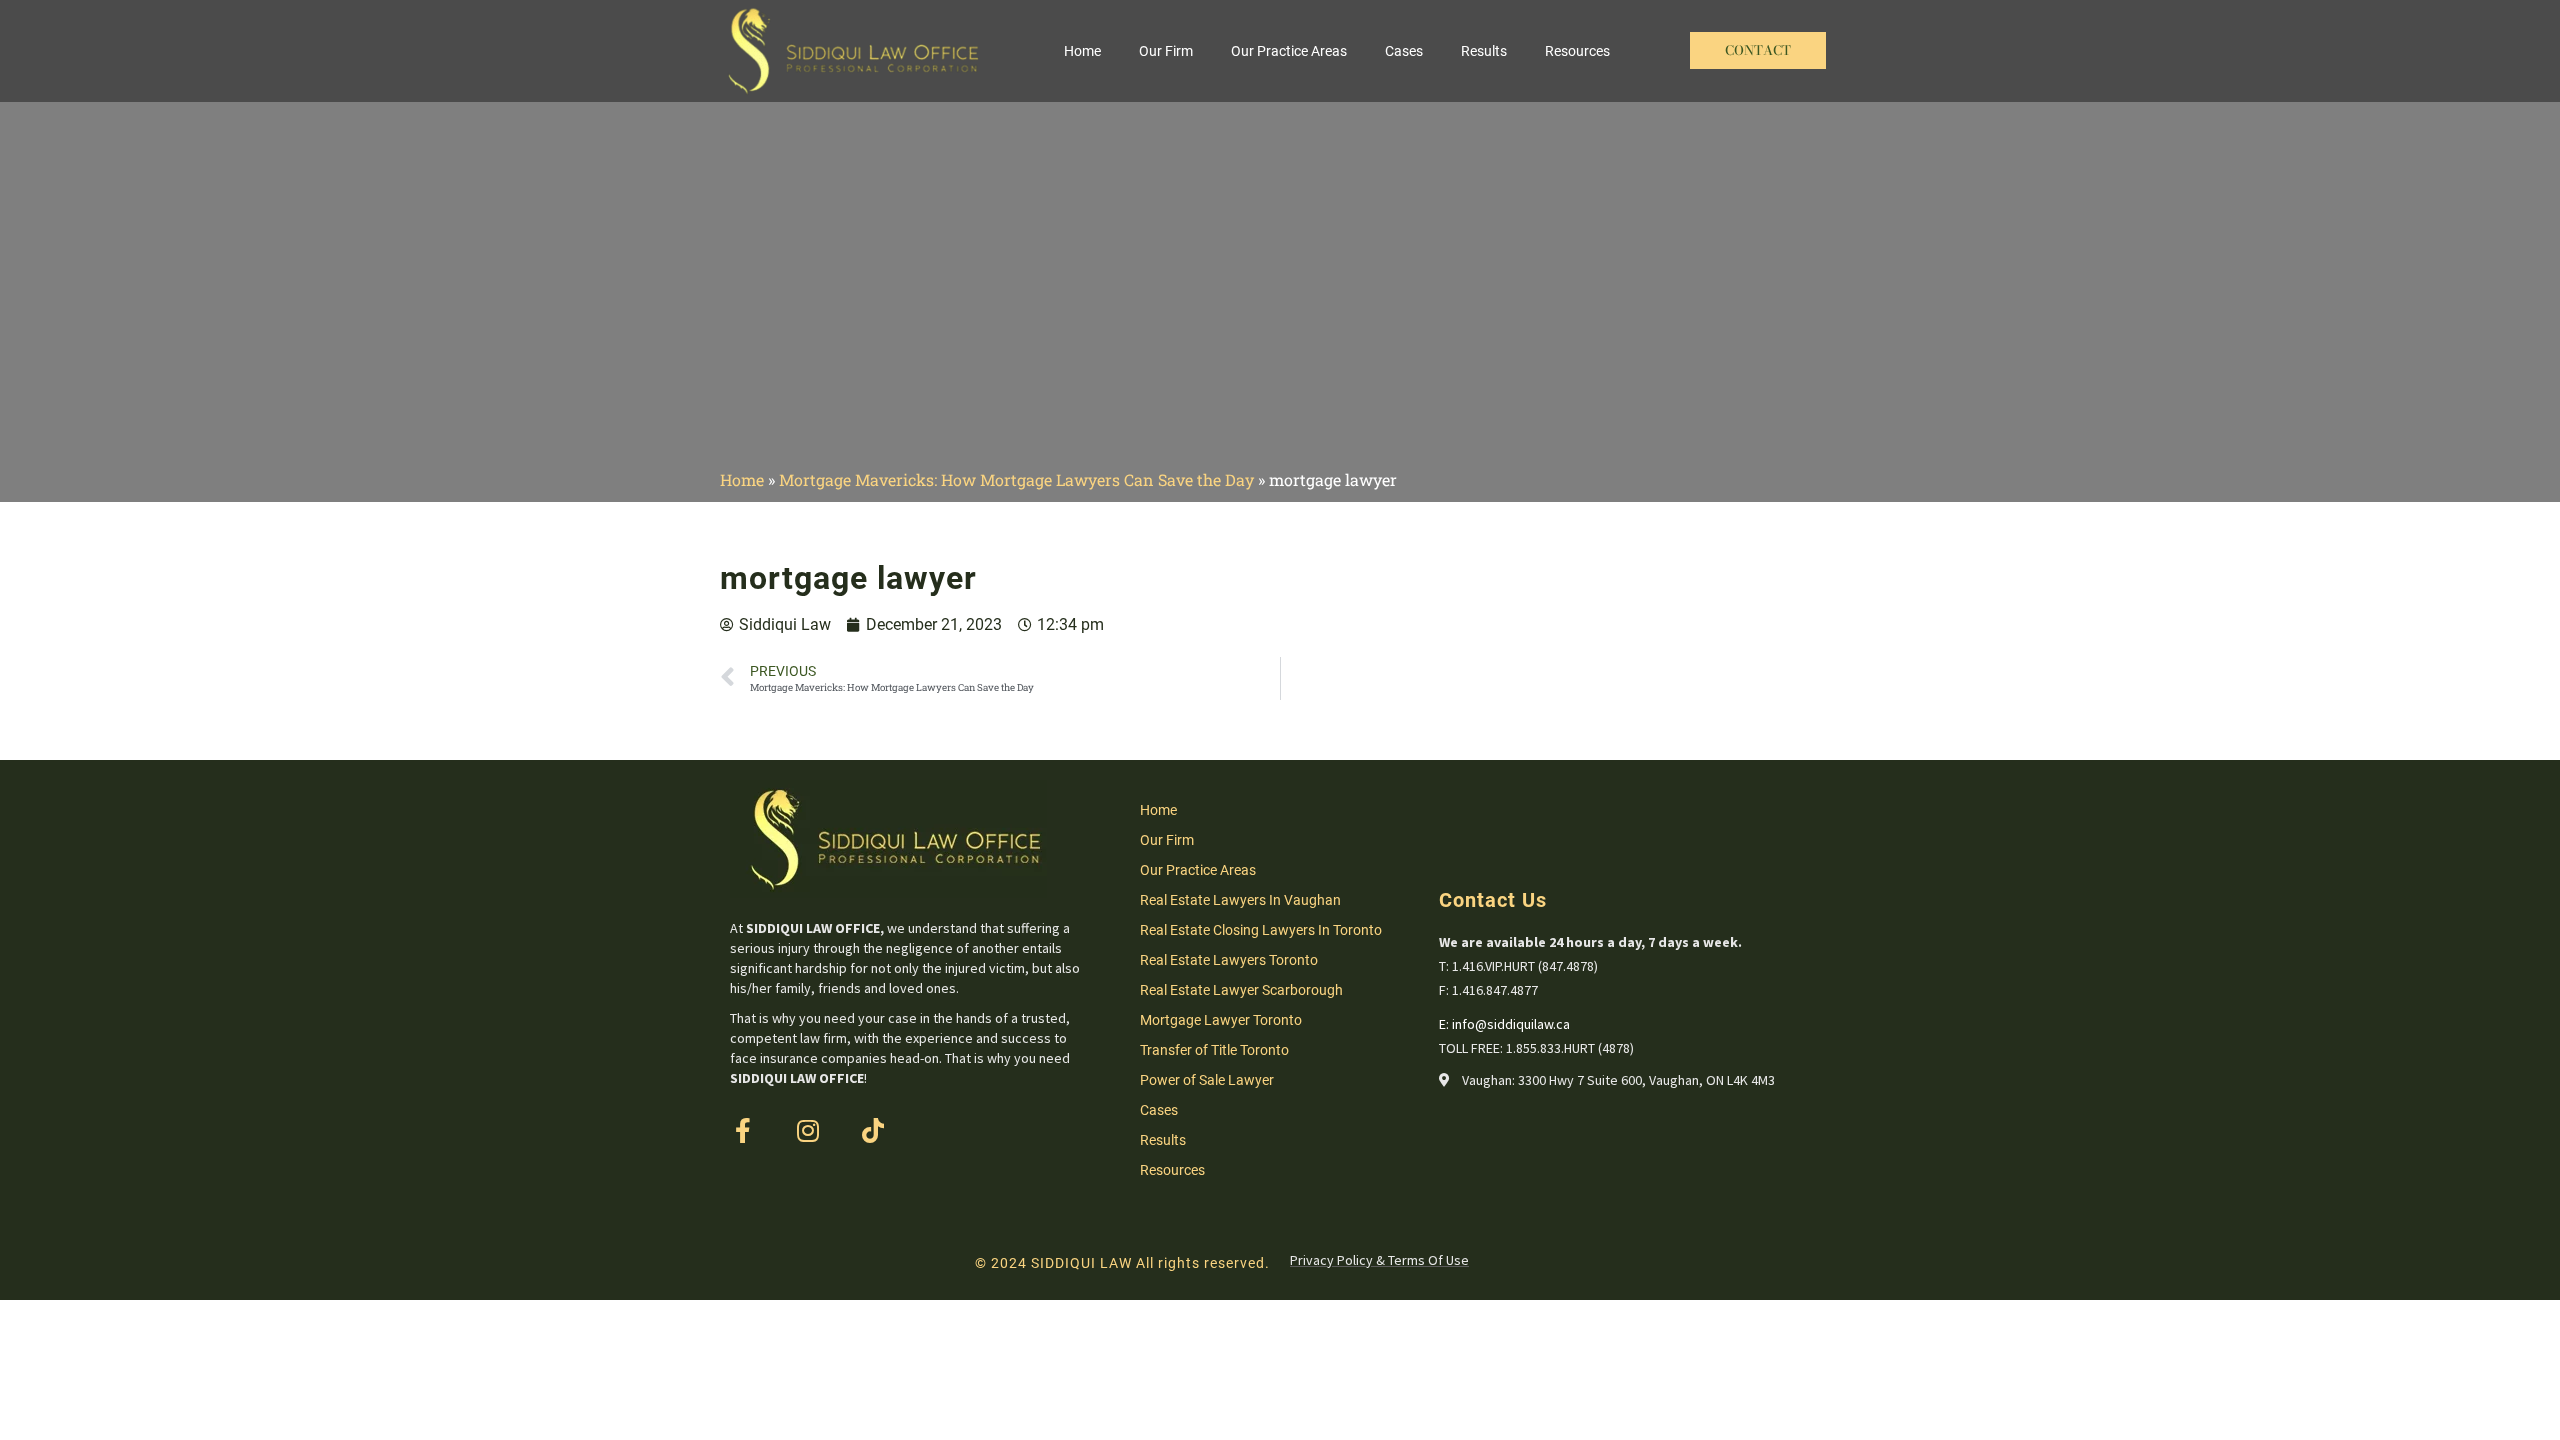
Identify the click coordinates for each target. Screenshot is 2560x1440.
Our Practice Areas (1289, 51)
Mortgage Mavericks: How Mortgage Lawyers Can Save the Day (1016, 479)
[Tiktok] (872, 1130)
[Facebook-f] (742, 1130)
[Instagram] (807, 1130)
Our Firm (1166, 51)
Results (1484, 51)
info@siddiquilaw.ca (1511, 1024)
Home (1082, 51)
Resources (1577, 51)
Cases (1404, 51)
